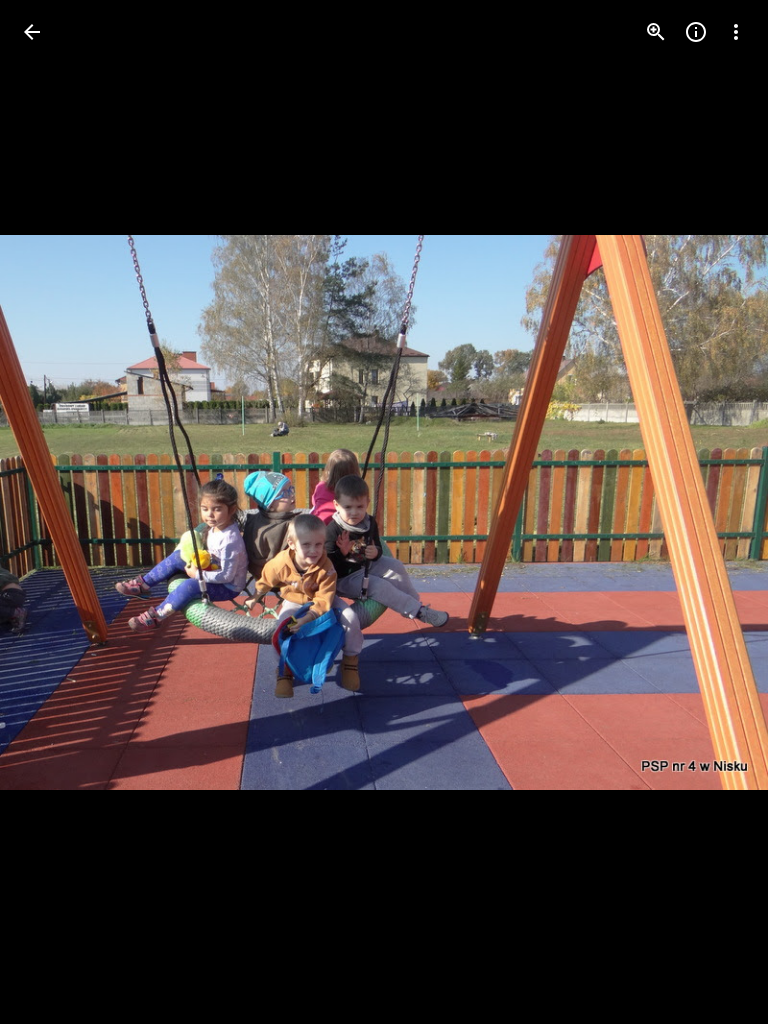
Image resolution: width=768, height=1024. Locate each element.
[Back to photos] (32, 32)
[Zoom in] (656, 32)
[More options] (736, 32)
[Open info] (696, 32)
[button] (56, 512)
